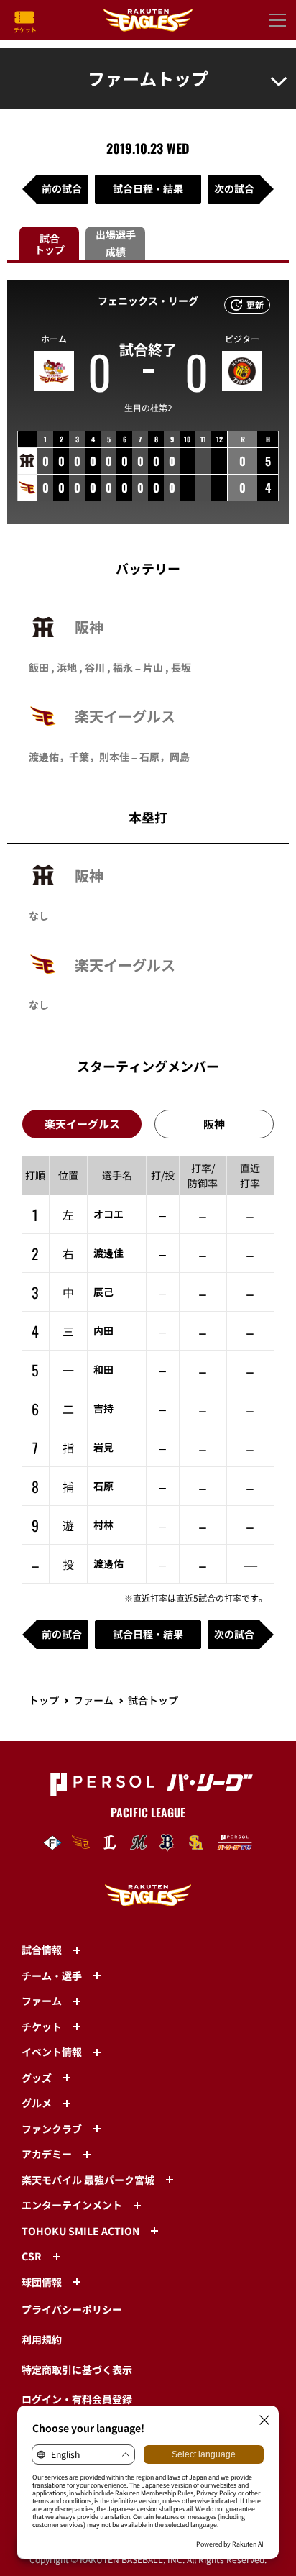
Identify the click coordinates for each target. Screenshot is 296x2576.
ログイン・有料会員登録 (77, 2399)
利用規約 (42, 2339)
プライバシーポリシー (72, 2309)
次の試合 (234, 188)
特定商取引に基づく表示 (77, 2370)
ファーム (93, 1700)
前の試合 (62, 188)
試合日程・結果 (148, 188)
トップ (44, 1700)
